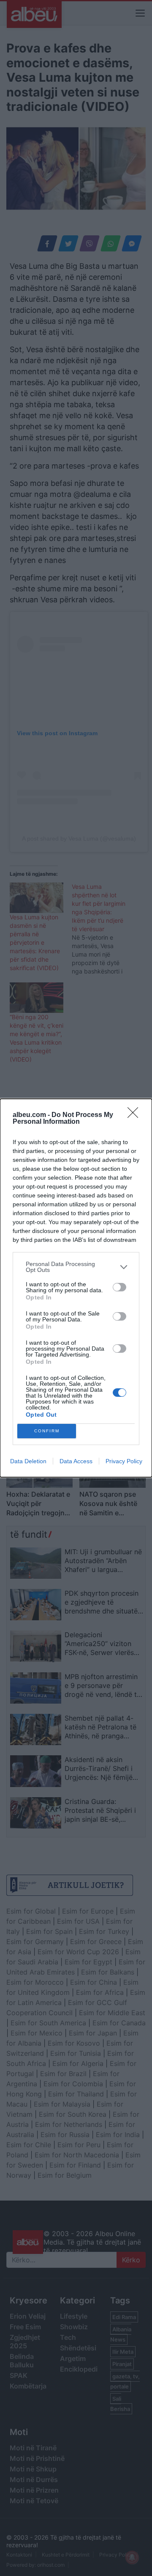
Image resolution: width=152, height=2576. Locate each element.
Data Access (76, 1461)
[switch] (119, 1287)
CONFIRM (47, 1431)
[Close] (136, 1115)
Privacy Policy (124, 1461)
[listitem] (76, 1267)
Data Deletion (28, 1461)
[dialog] (76, 1288)
